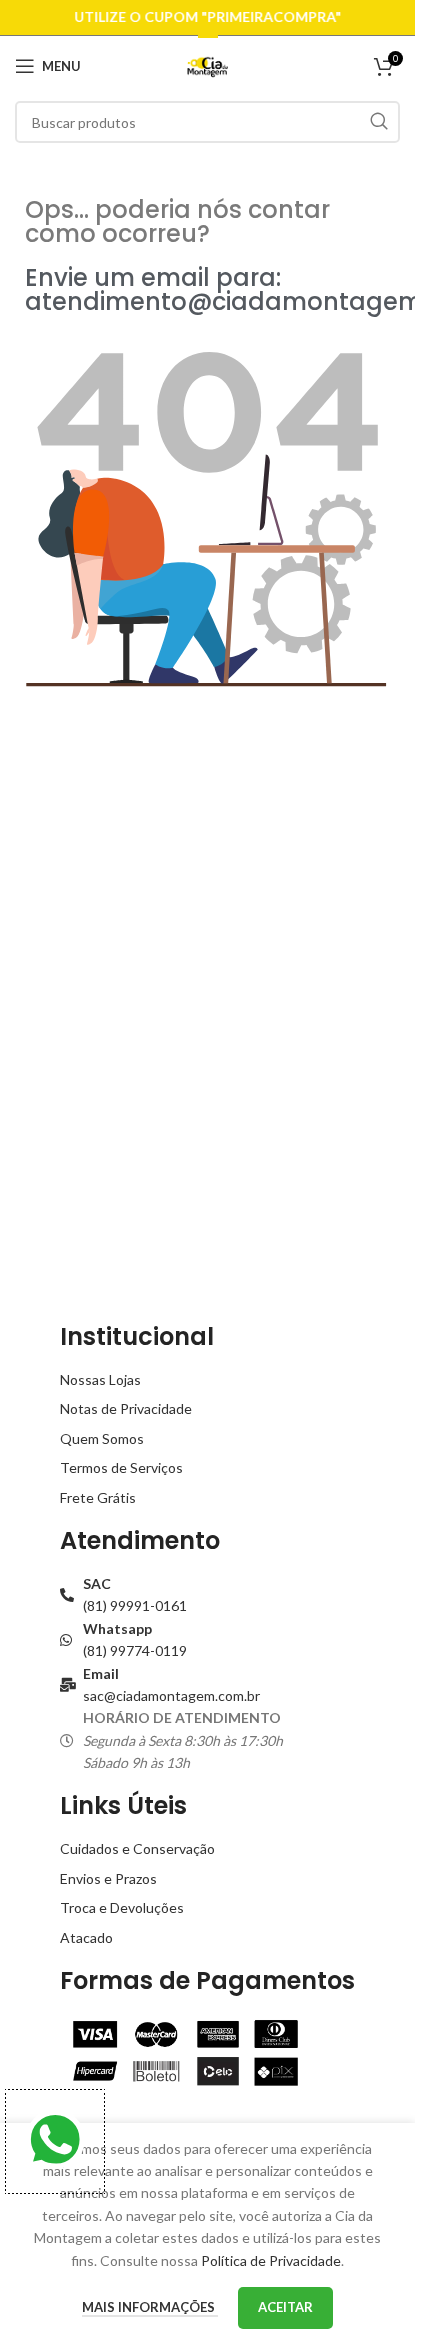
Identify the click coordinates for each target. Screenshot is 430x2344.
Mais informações (150, 2307)
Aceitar (285, 2307)
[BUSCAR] (379, 122)
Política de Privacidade (271, 2260)
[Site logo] (207, 64)
